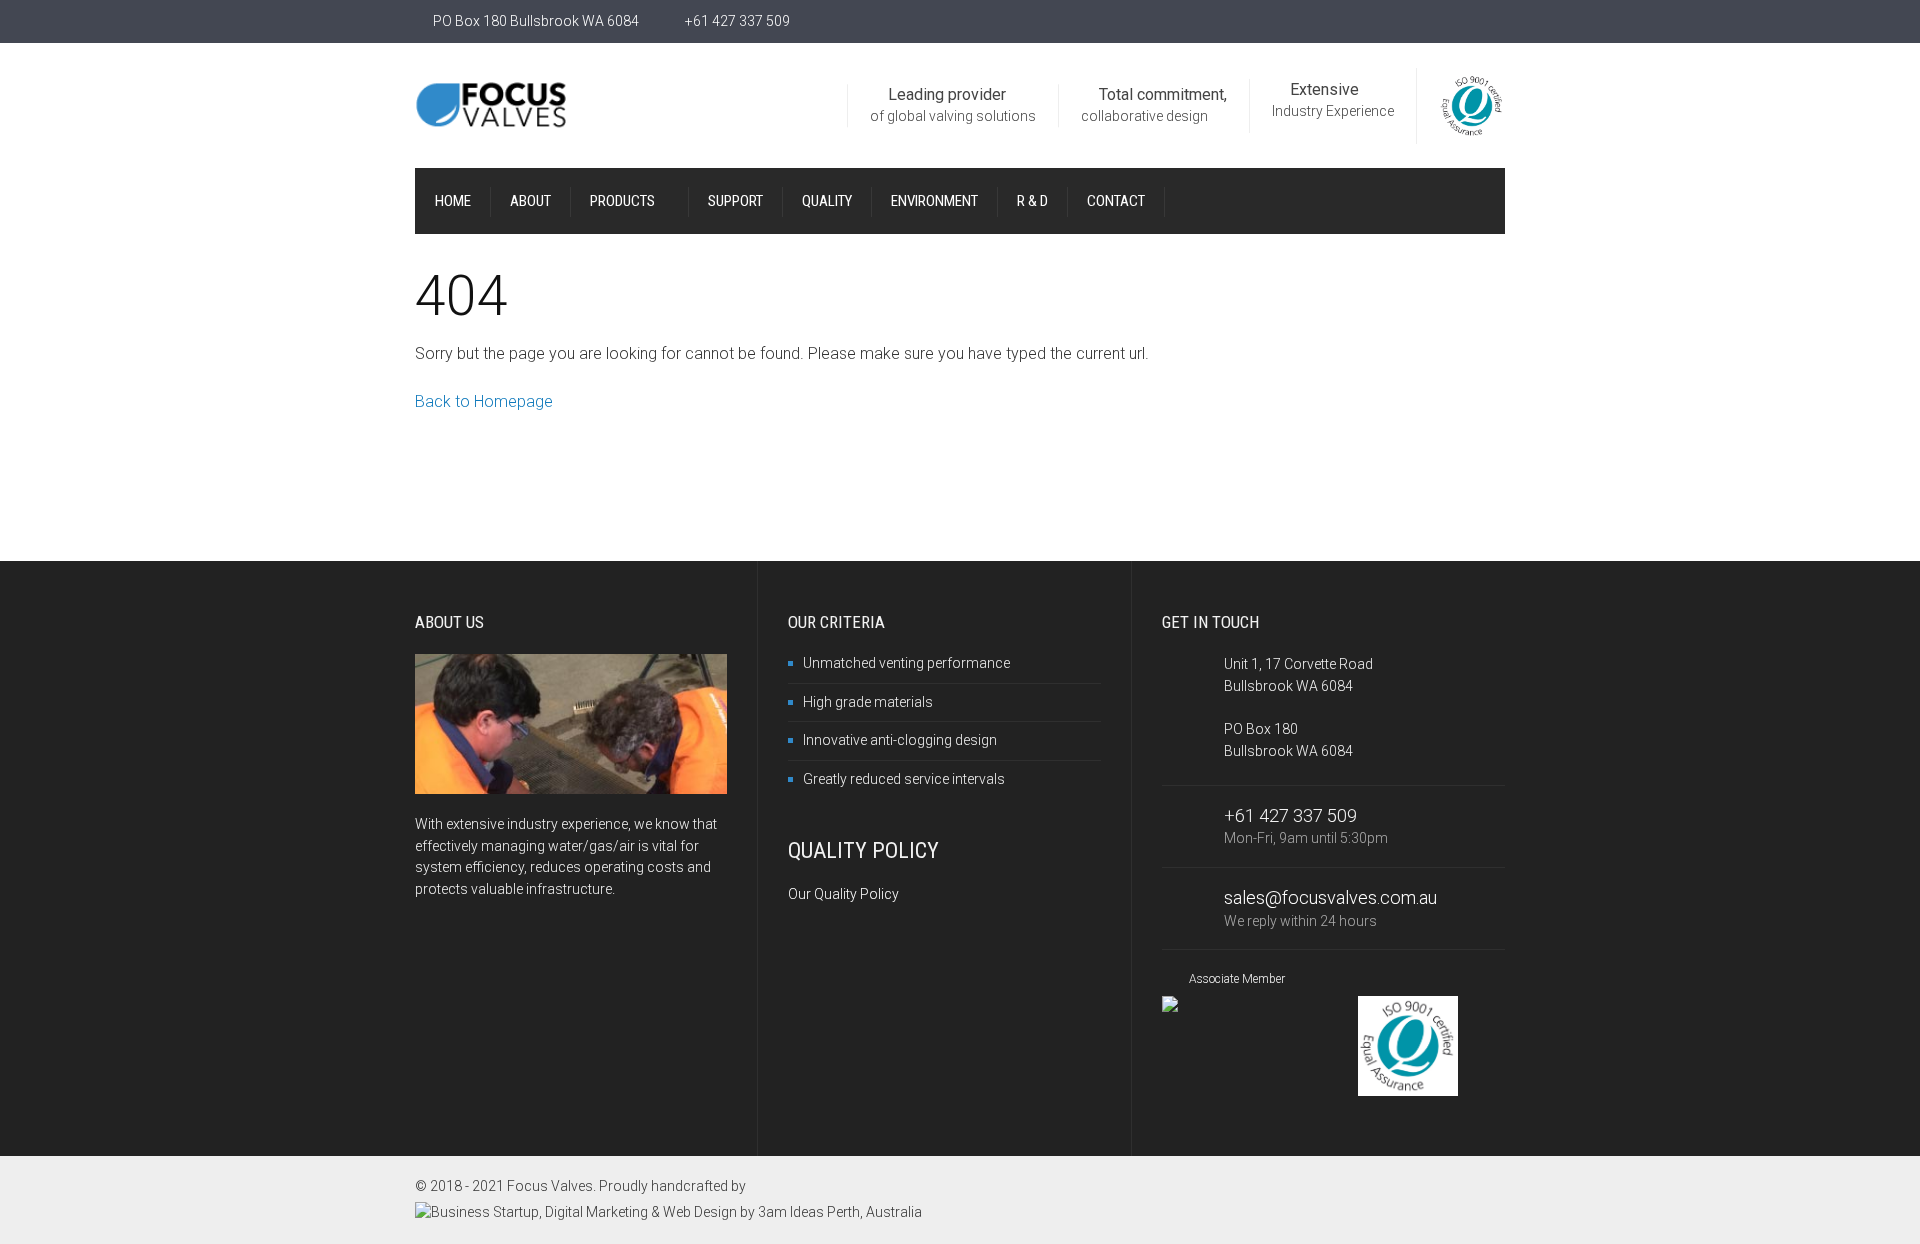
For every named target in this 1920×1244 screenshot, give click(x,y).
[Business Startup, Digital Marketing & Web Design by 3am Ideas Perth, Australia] (668, 1212)
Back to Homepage (484, 401)
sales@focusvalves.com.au (1330, 897)
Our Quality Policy (843, 894)
